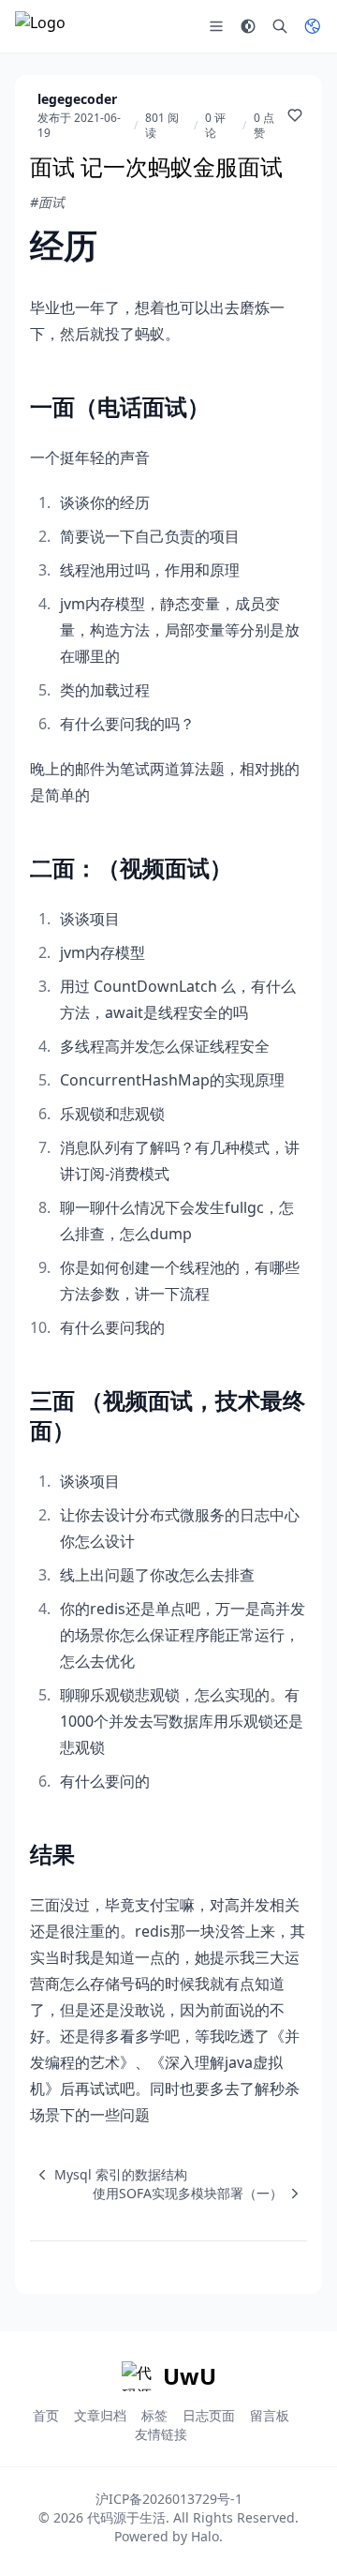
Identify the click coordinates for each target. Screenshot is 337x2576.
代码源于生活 (126, 2517)
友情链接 (161, 2434)
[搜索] (280, 26)
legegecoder (77, 99)
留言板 (270, 2415)
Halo (205, 2536)
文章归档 (100, 2415)
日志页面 (209, 2415)
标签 (154, 2415)
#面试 (47, 202)
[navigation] (109, 2175)
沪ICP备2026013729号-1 (169, 2499)
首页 (46, 2415)
